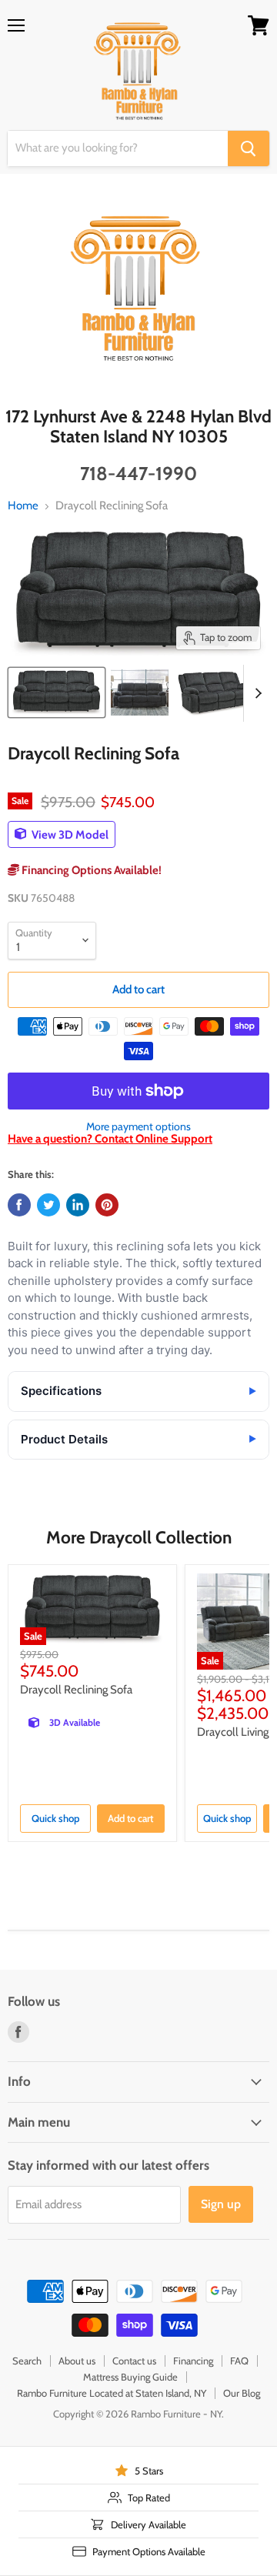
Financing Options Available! (90, 870)
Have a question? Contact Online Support (110, 1139)
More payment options (138, 1126)
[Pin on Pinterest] (107, 1205)
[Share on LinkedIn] (78, 1205)
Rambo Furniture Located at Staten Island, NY (112, 2393)
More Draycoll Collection (139, 1537)
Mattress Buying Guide (130, 2377)
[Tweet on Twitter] (48, 1205)
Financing (193, 2361)
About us (77, 2361)
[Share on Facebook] (19, 1205)
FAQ (239, 2361)
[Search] (249, 148)
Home (23, 506)
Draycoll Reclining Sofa (76, 1690)
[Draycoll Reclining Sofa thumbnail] (57, 692)
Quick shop (55, 1818)
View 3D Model (69, 834)
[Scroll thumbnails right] (255, 693)
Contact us (134, 2361)
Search (27, 2361)
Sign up (221, 2204)
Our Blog (242, 2393)
